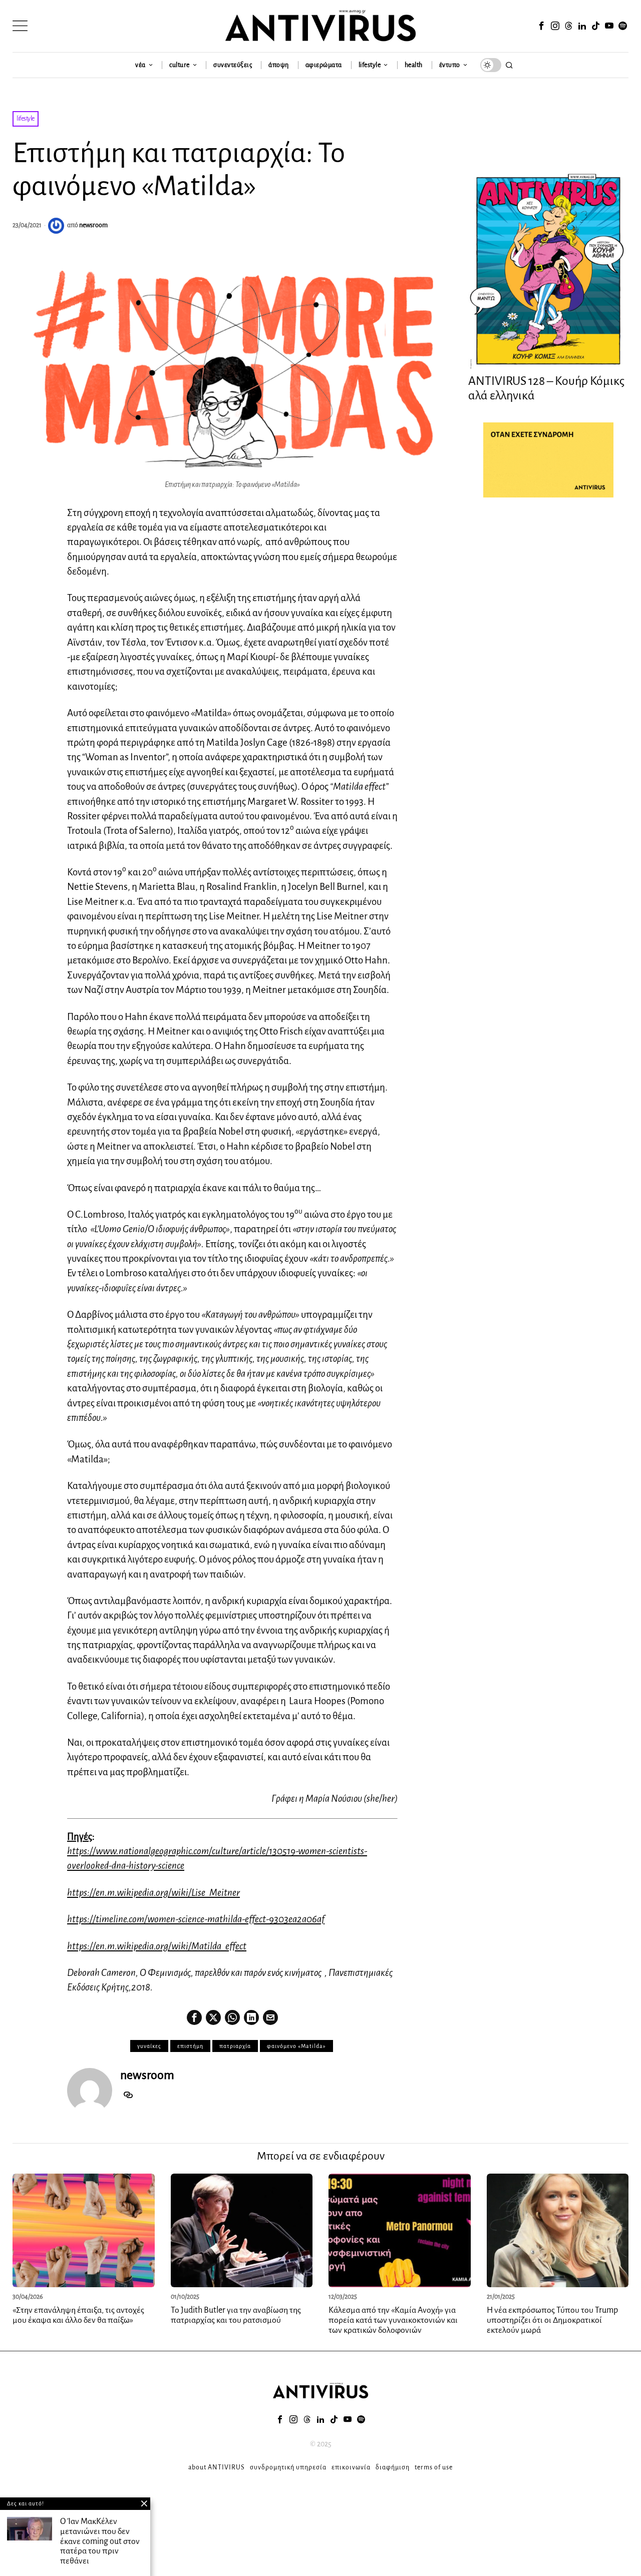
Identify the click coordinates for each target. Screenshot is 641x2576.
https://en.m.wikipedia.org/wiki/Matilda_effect (157, 1946)
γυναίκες (149, 2046)
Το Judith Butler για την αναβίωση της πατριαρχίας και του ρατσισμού (236, 2315)
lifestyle (26, 119)
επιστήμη (190, 2046)
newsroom (93, 225)
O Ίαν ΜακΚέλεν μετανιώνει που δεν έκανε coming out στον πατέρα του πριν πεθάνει (100, 2541)
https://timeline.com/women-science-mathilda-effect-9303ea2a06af (196, 1919)
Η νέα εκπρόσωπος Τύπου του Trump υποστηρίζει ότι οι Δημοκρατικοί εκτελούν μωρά (552, 2320)
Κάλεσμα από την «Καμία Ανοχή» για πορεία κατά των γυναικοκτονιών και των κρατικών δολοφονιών (393, 2320)
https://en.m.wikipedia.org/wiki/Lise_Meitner (153, 1893)
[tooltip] (541, 26)
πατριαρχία (235, 2046)
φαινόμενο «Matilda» (296, 2046)
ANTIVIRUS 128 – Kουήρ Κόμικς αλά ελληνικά (546, 388)
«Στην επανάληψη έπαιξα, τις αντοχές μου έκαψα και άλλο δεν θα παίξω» (78, 2315)
